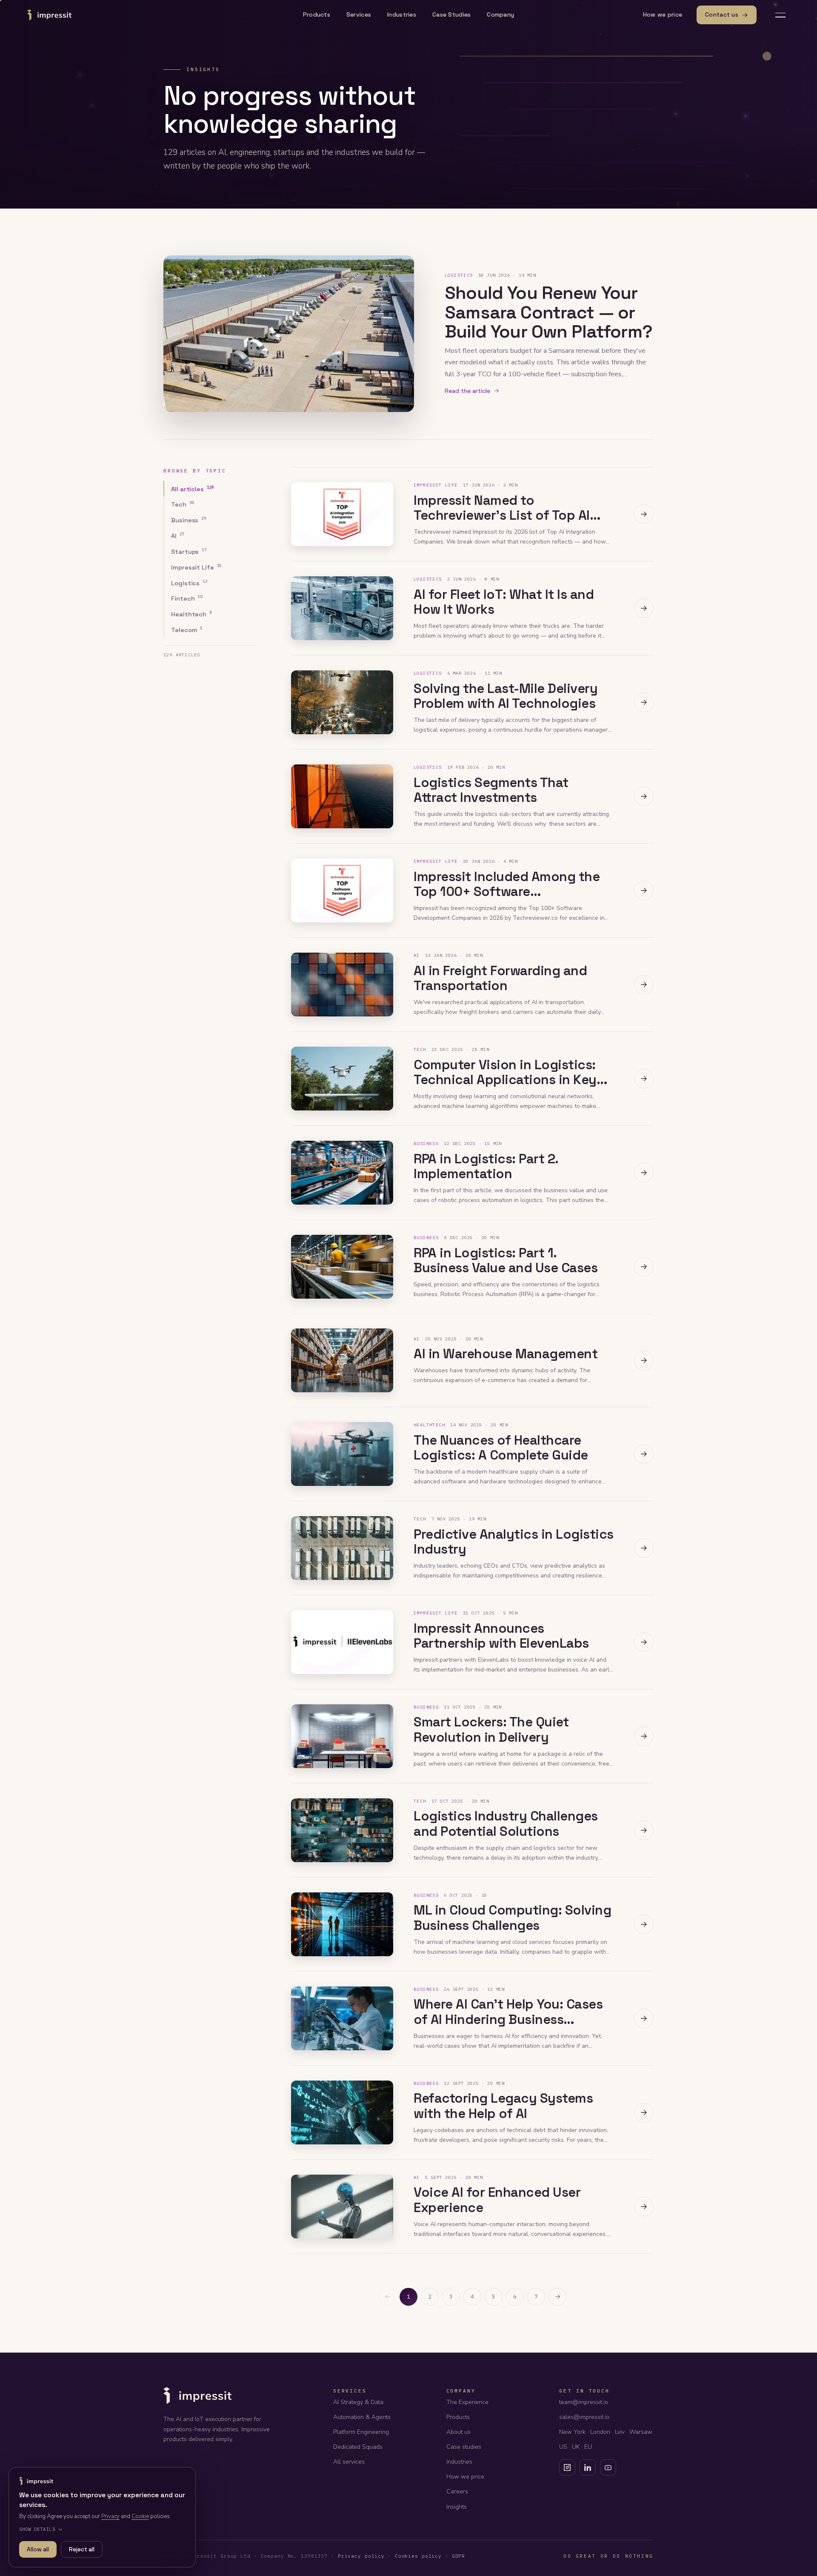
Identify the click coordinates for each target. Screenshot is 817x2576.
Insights (457, 2507)
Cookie (140, 2516)
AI (178, 536)
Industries (402, 14)
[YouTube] (608, 2467)
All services (349, 2462)
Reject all (82, 2549)
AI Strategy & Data (358, 2402)
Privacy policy (361, 2556)
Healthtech (191, 614)
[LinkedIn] (588, 2467)
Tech (183, 504)
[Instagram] (567, 2467)
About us (458, 2432)
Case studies (464, 2447)
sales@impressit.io (584, 2417)
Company (500, 14)
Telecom (187, 630)
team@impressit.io (584, 2402)
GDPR (459, 2556)
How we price (663, 14)
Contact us (722, 14)
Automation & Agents (362, 2417)
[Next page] (557, 2297)
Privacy (110, 2516)
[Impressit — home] (49, 15)
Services (359, 14)
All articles (193, 488)
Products (317, 14)
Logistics (189, 582)
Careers (457, 2492)
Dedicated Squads (358, 2447)
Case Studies (451, 14)
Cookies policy (418, 2556)
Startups (189, 551)
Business (189, 520)
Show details (37, 2529)
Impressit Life (196, 567)
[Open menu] (780, 15)
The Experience (467, 2402)
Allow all (38, 2549)
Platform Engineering (361, 2432)
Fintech (187, 598)
